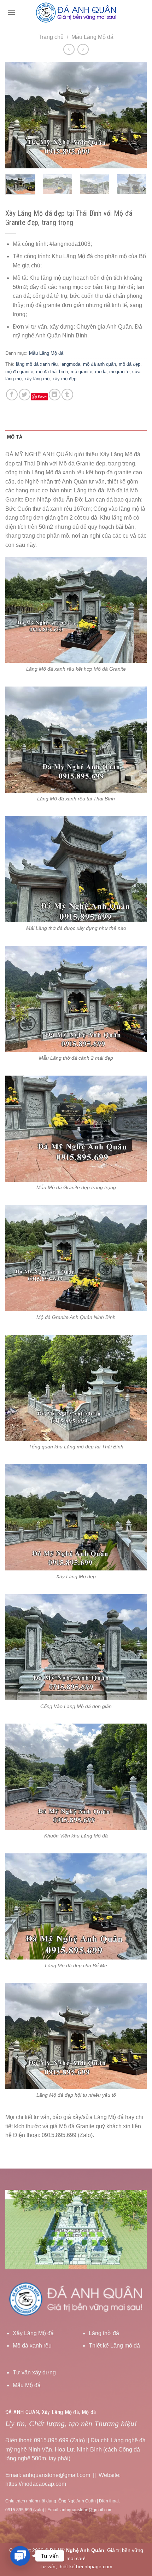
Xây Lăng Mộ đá (33, 2333)
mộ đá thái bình (52, 372)
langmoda (70, 364)
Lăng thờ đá (104, 2333)
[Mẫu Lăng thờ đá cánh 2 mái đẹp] (76, 998)
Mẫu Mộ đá (27, 2385)
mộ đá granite (19, 372)
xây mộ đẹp (64, 379)
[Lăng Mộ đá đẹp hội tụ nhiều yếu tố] (76, 2036)
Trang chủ (51, 37)
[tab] (76, 437)
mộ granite (81, 372)
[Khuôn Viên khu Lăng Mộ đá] (76, 1776)
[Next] (135, 115)
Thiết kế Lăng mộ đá (114, 2346)
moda (101, 372)
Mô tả (15, 437)
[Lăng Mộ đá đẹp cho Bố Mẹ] (76, 1906)
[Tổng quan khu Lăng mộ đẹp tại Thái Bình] (76, 1387)
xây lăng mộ (37, 379)
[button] (20, 2556)
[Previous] (17, 115)
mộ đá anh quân (100, 364)
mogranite (119, 372)
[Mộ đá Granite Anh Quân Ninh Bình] (76, 1258)
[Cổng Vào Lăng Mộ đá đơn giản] (76, 1647)
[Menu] (11, 12)
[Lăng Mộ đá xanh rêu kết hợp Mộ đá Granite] (76, 610)
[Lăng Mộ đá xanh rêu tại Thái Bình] (76, 739)
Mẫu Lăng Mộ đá (92, 37)
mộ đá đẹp (130, 364)
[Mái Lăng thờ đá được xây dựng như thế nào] (76, 869)
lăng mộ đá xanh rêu (37, 364)
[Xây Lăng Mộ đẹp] (76, 1517)
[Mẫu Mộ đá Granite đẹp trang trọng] (76, 1128)
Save (42, 397)
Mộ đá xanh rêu (32, 2346)
